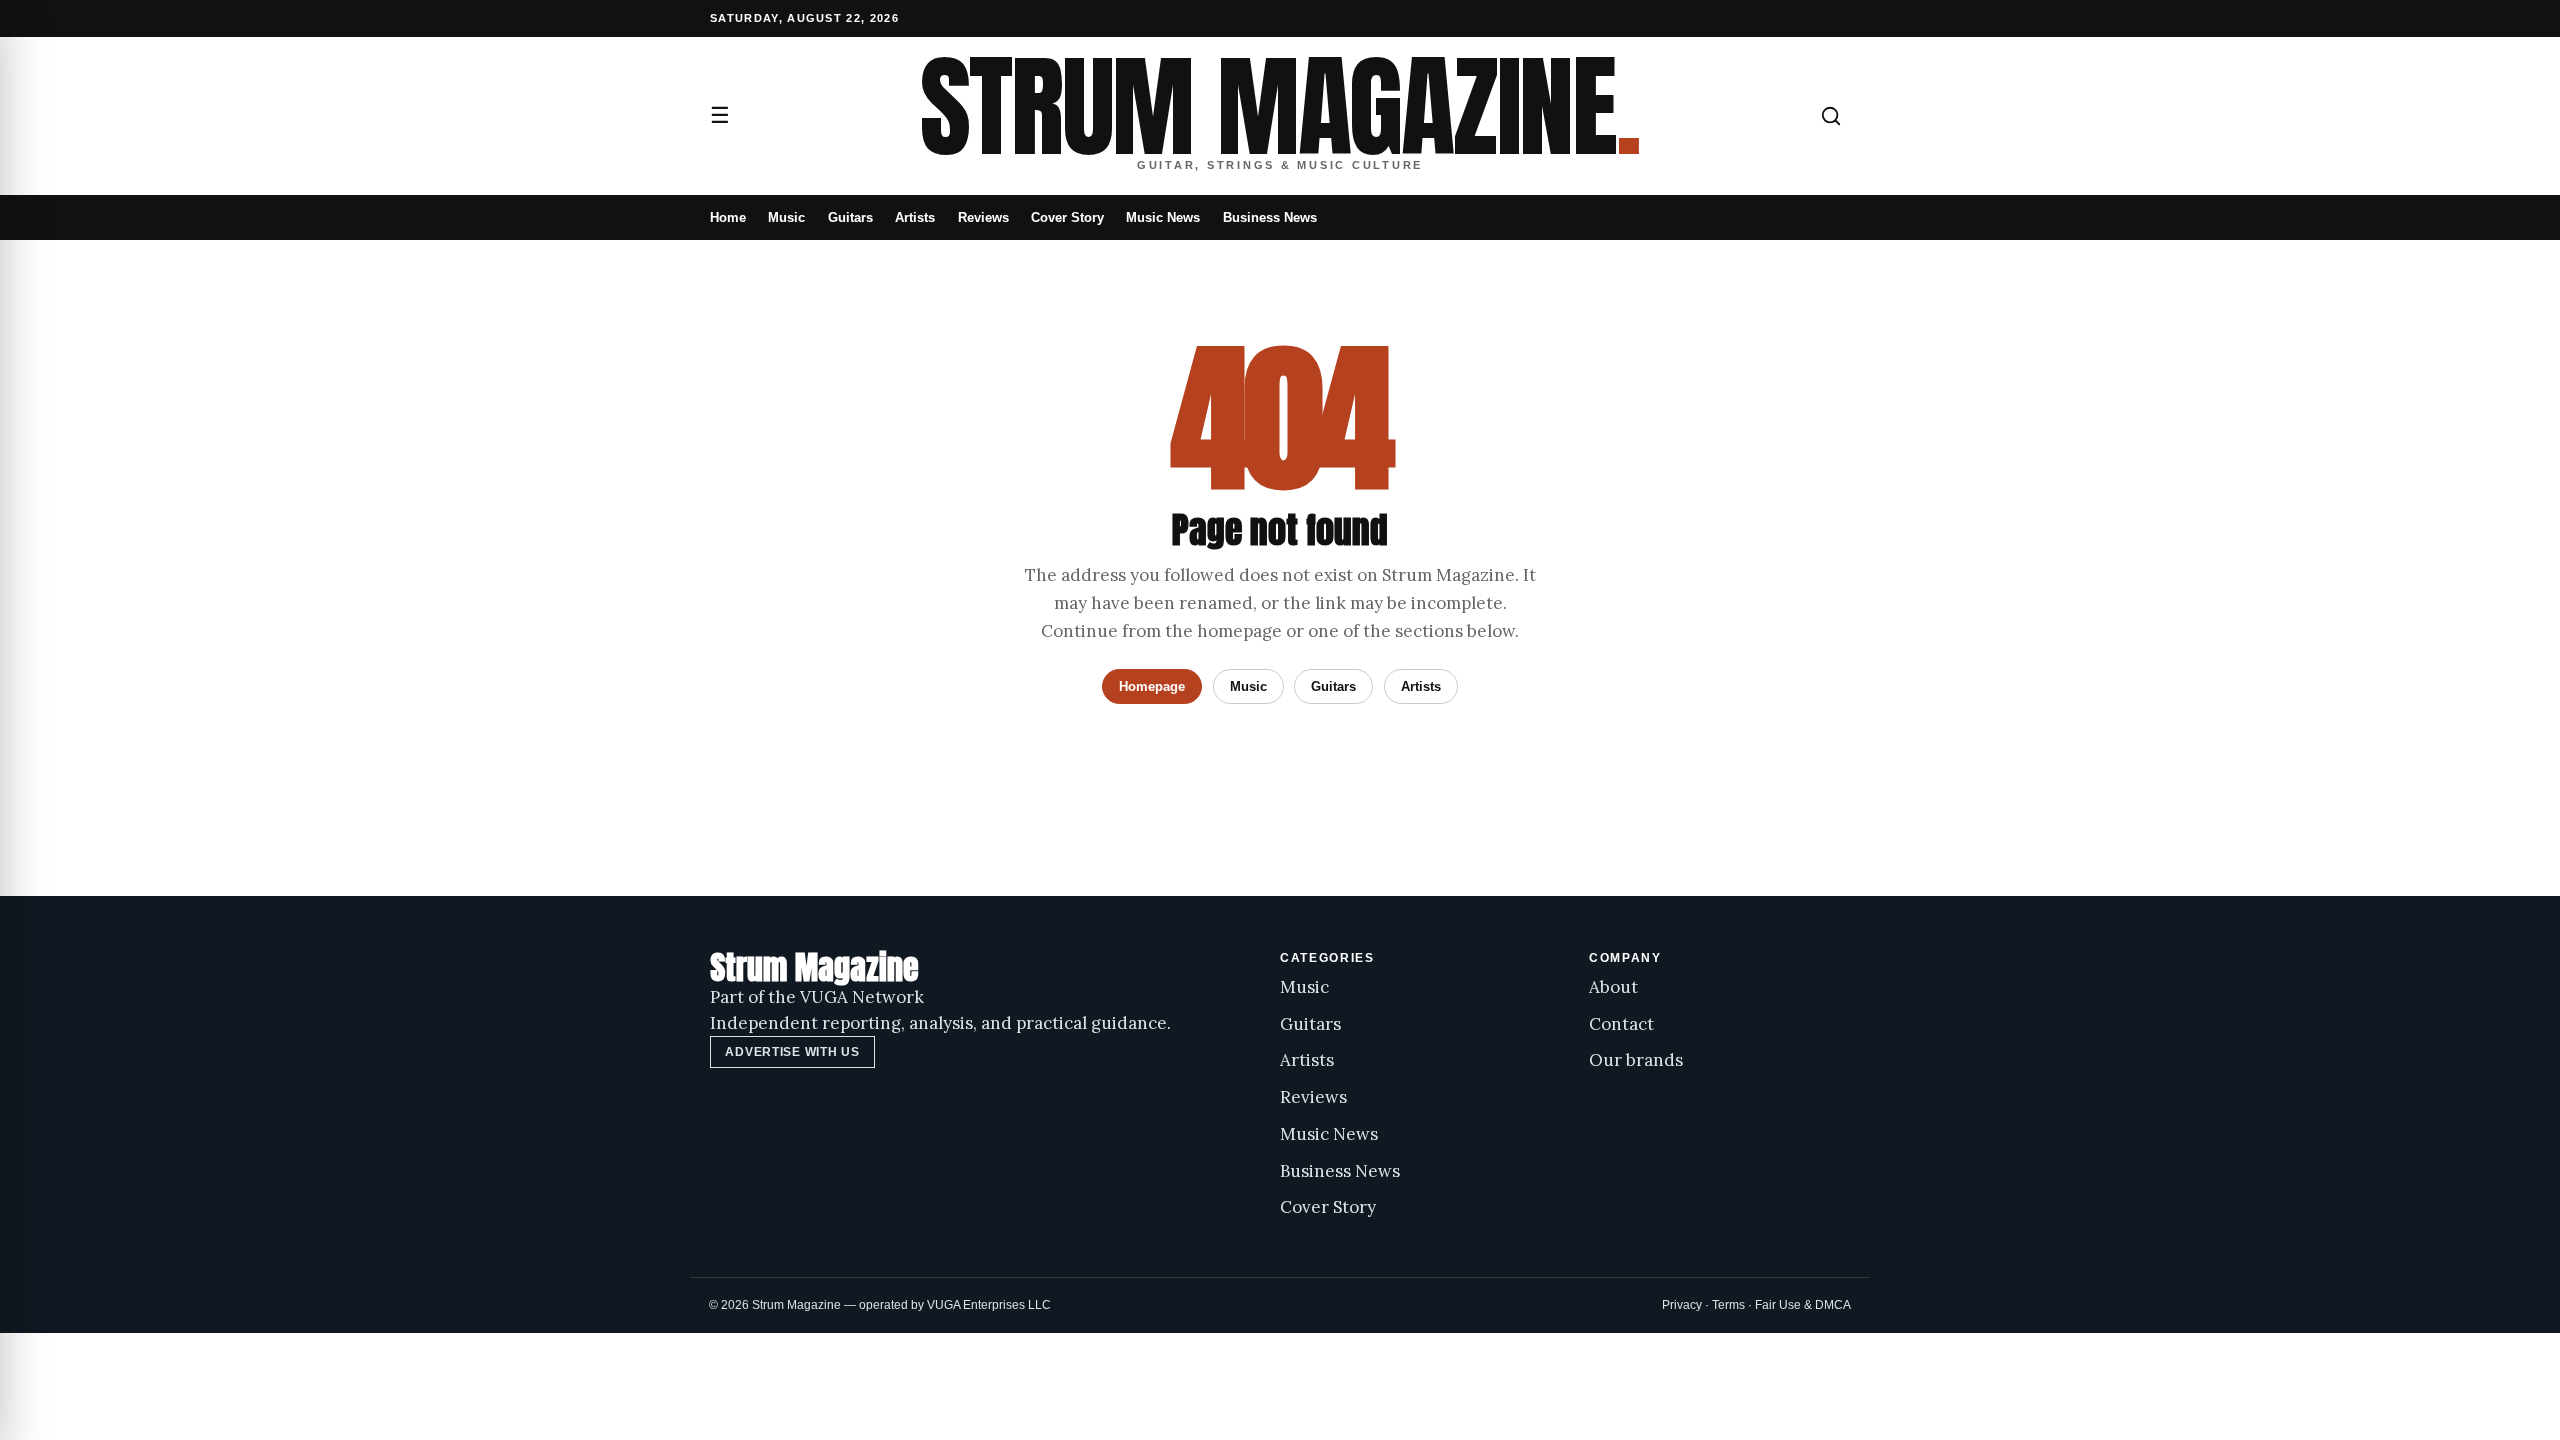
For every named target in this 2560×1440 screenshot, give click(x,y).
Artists (915, 217)
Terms (1728, 1305)
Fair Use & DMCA (1803, 1305)
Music (786, 217)
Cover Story (1067, 217)
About (1613, 987)
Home (728, 217)
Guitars (850, 217)
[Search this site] (1831, 116)
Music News (1163, 217)
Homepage (1152, 686)
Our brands (1636, 1060)
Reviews (983, 217)
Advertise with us (792, 1052)
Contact (1621, 1024)
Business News (1270, 217)
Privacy (1682, 1305)
